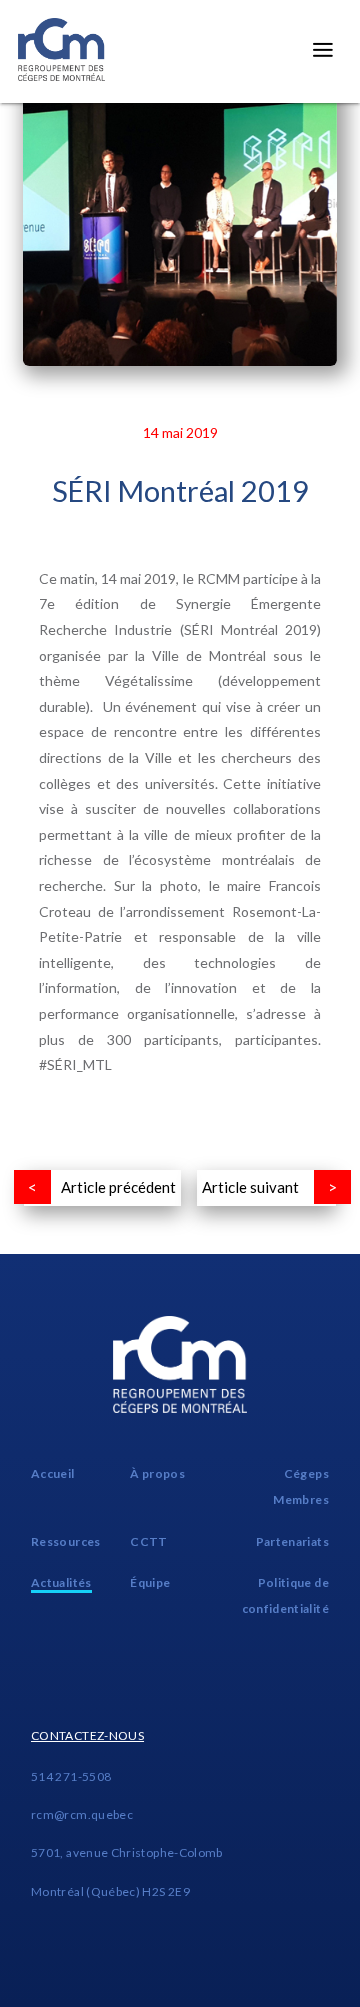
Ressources (66, 1541)
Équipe (150, 1582)
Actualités (61, 1582)
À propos (157, 1473)
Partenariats (292, 1541)
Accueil (53, 1473)
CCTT (148, 1541)
